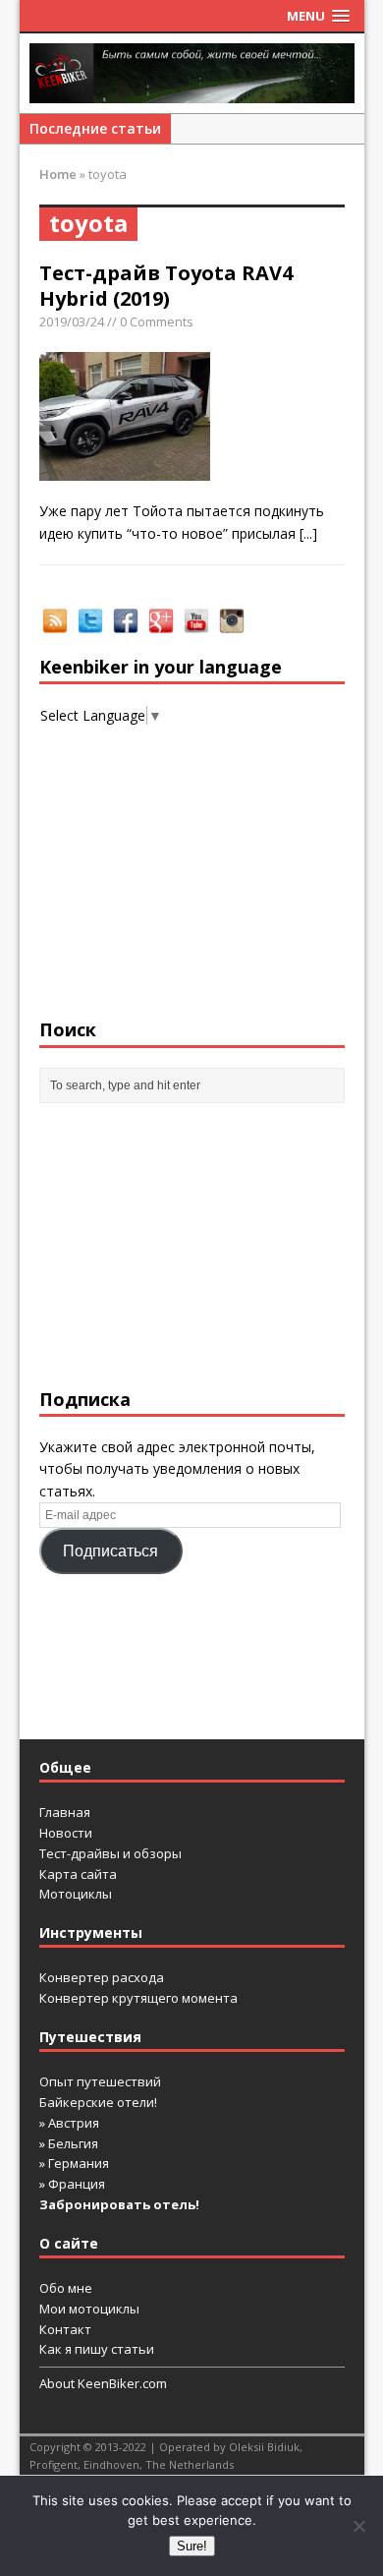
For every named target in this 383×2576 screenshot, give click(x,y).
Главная (65, 1812)
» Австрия (69, 2123)
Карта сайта (78, 1874)
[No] (358, 2526)
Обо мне (66, 2288)
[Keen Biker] (192, 73)
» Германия (74, 2163)
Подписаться (110, 1551)
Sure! (192, 2546)
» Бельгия (69, 2143)
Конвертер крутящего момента (138, 1998)
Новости (66, 1833)
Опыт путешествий (100, 2081)
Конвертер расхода (102, 1977)
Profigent (54, 2464)
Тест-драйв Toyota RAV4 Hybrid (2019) (166, 286)
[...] (308, 533)
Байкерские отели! (98, 2102)
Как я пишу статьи (97, 2349)
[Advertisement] (192, 1246)
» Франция (72, 2184)
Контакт (65, 2329)
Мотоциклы (76, 1894)
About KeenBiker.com (103, 2383)
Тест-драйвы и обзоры (110, 1853)
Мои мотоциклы (89, 2309)
